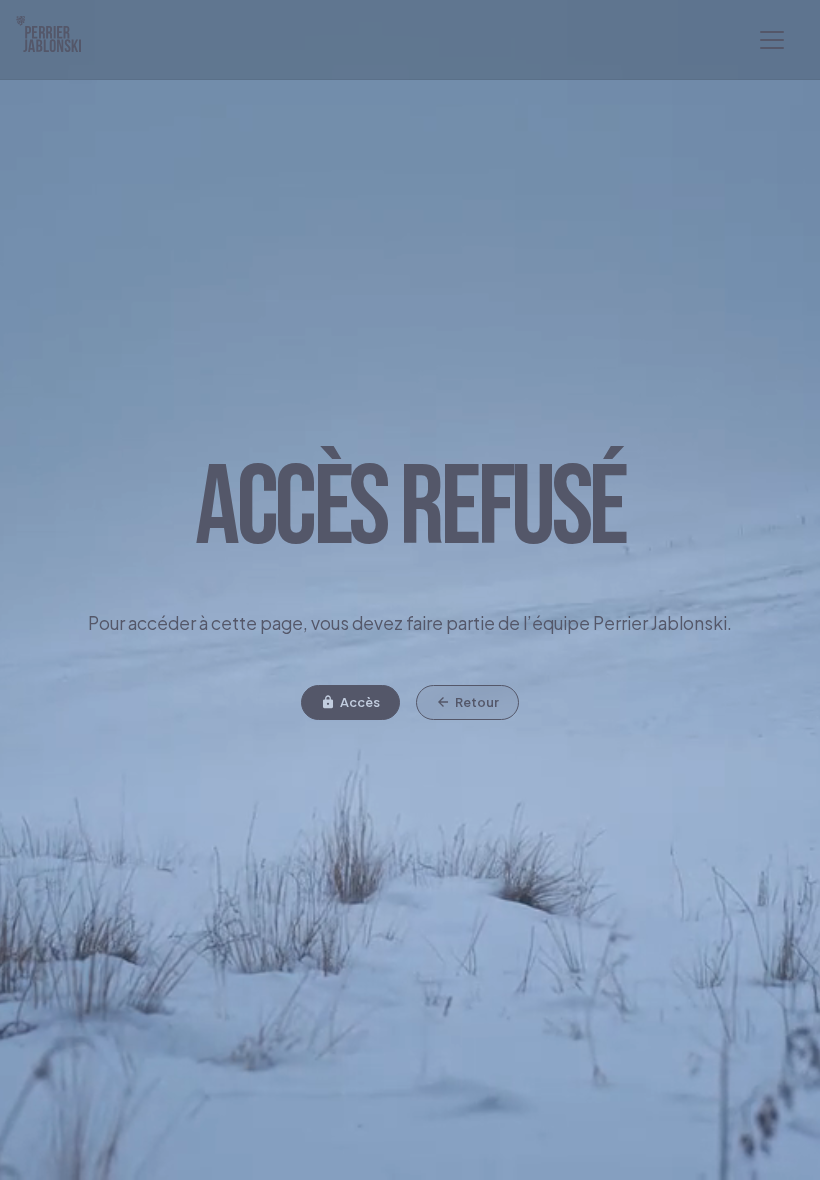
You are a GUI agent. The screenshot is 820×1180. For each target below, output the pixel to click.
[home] (56, 40)
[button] (772, 40)
